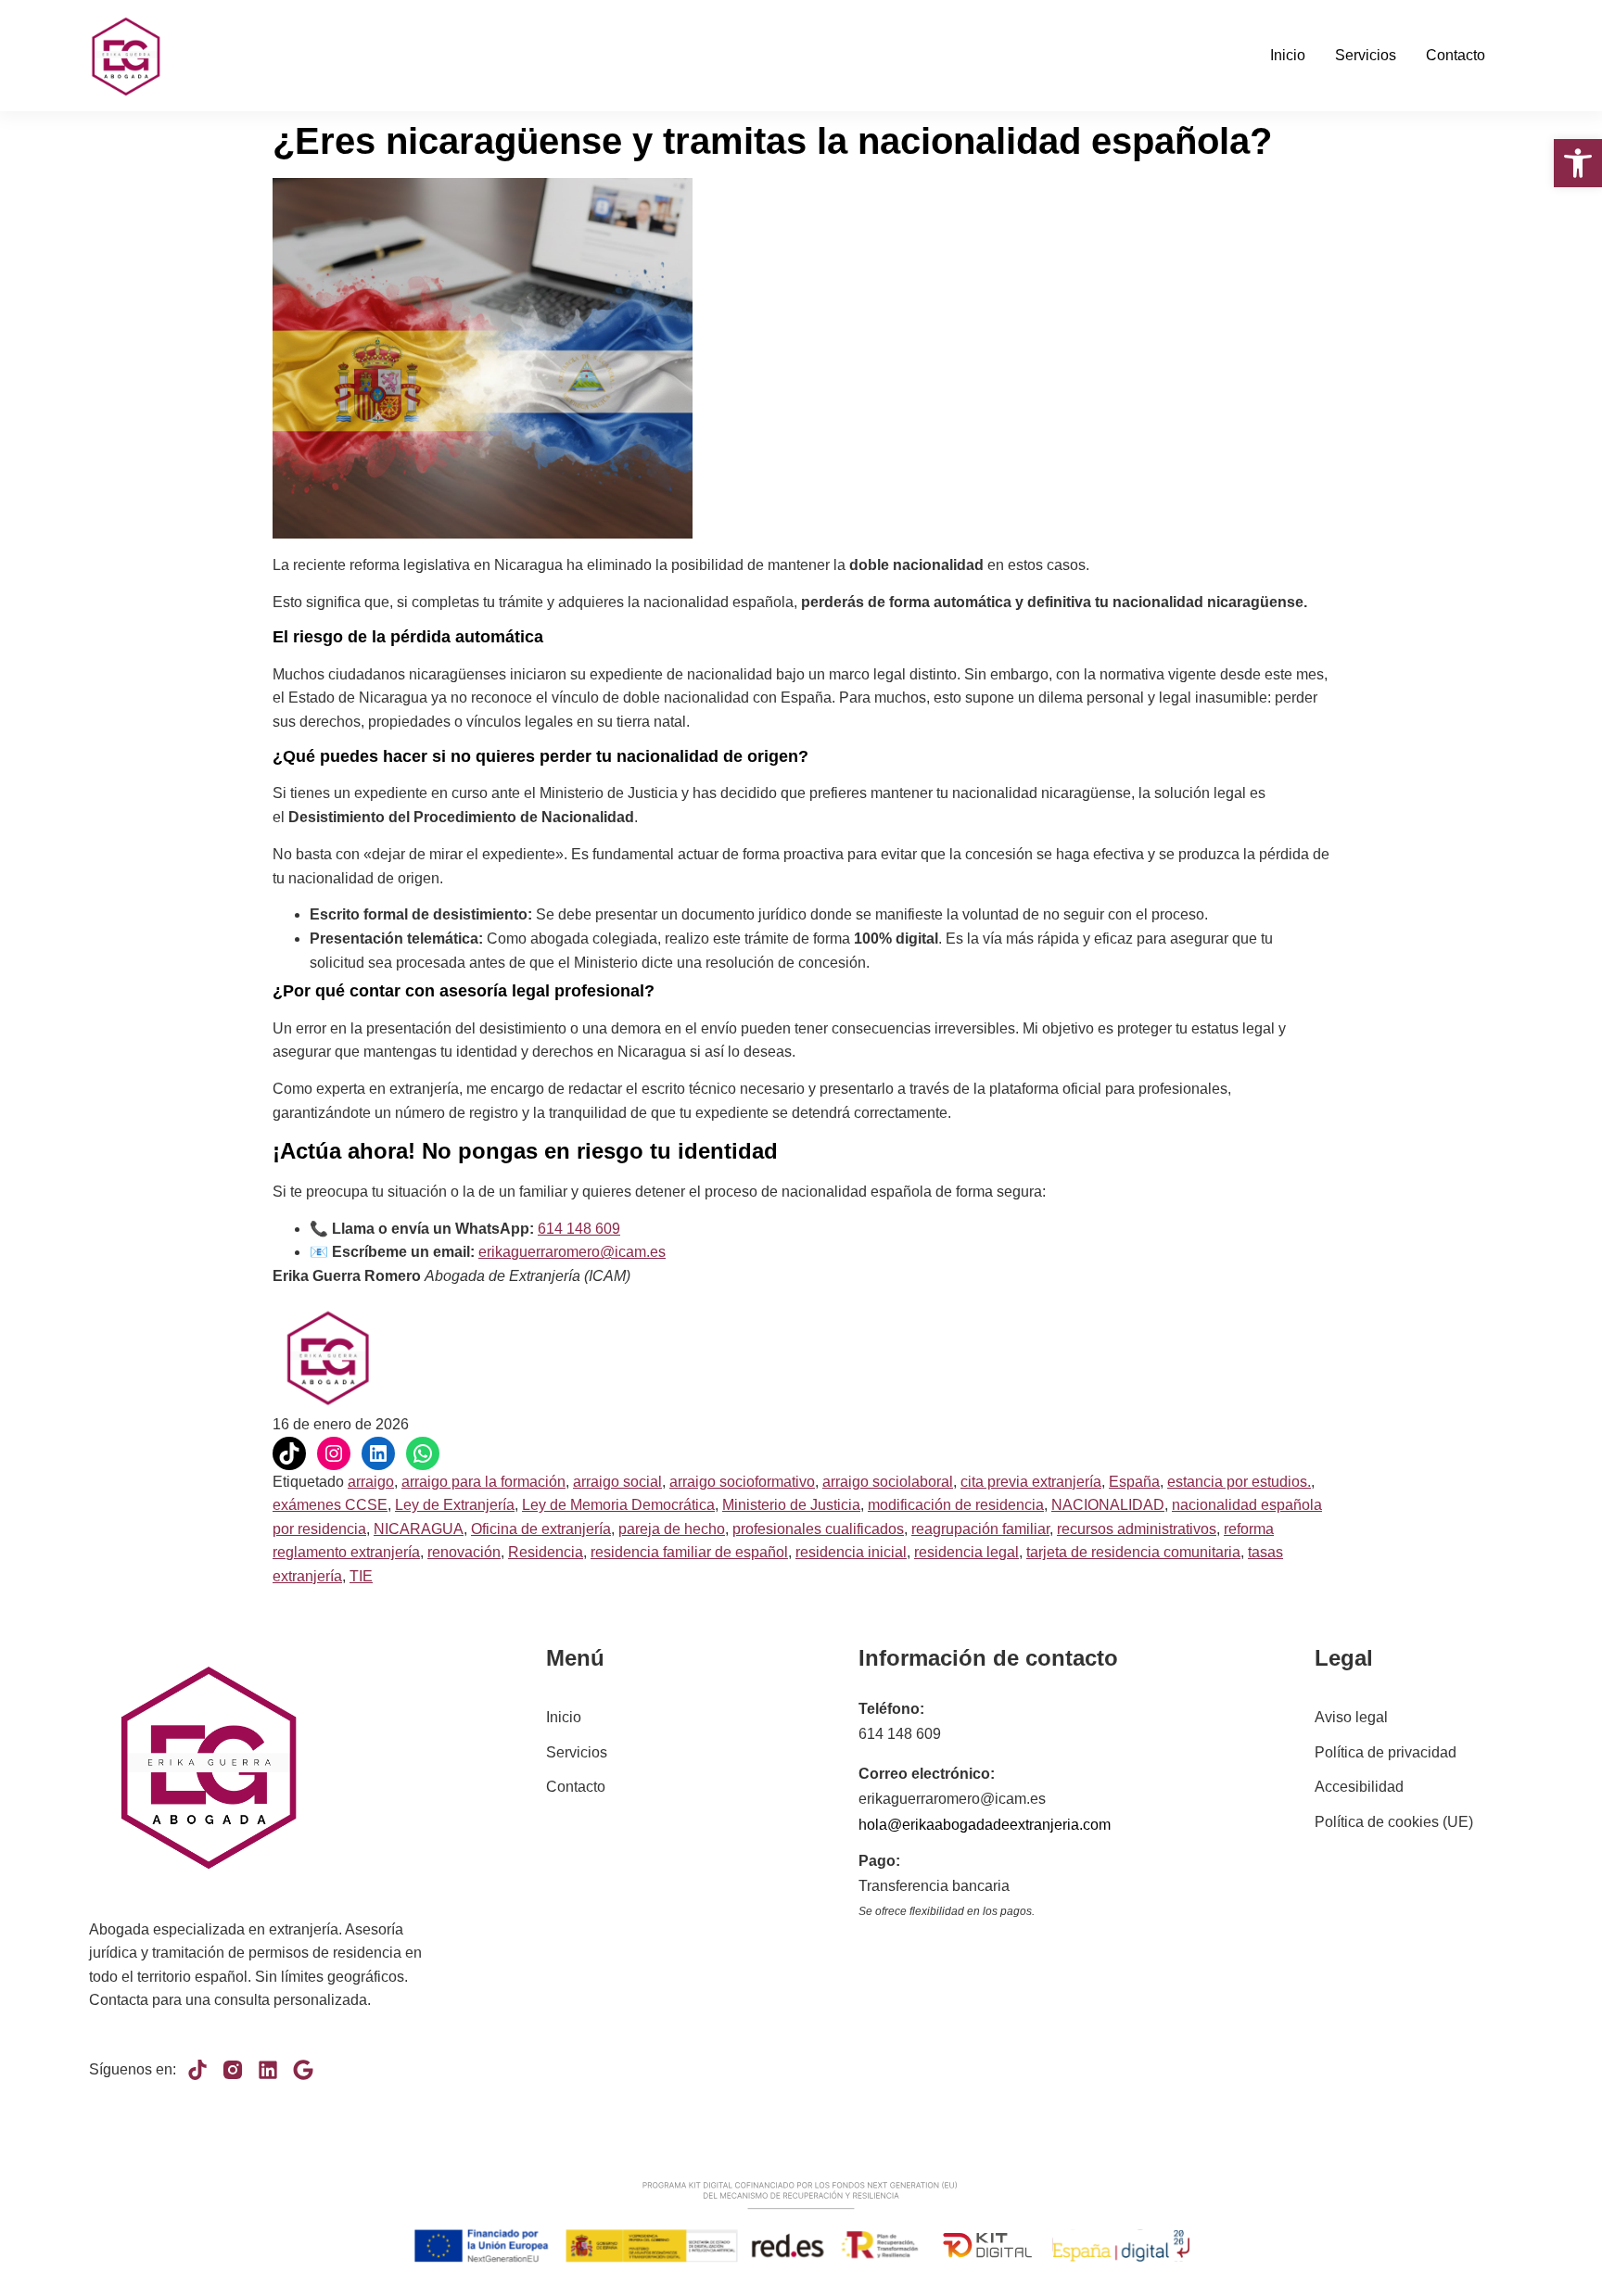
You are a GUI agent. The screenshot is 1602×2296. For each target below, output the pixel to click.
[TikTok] (289, 1453)
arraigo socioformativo (742, 1482)
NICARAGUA (419, 1529)
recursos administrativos (1137, 1529)
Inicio (1288, 55)
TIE (361, 1576)
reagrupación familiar (980, 1529)
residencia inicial (851, 1552)
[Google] (303, 2070)
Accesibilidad (1359, 1787)
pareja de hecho (672, 1529)
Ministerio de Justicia (791, 1505)
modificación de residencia (956, 1505)
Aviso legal (1351, 1717)
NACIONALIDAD (1108, 1505)
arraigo (371, 1482)
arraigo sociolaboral (888, 1482)
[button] (1578, 163)
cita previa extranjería (1031, 1482)
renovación (464, 1552)
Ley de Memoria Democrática (618, 1505)
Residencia (546, 1552)
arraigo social (617, 1482)
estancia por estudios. (1239, 1482)
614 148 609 (579, 1229)
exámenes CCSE (330, 1505)
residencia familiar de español (689, 1552)
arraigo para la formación (483, 1482)
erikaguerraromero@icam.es (572, 1252)
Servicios (1366, 55)
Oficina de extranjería (541, 1529)
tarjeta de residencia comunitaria (1133, 1552)
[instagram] (233, 2070)
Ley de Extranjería (455, 1505)
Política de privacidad (1386, 1752)
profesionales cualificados (818, 1529)
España (1134, 1482)
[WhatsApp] (423, 1453)
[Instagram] (334, 1453)
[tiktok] (197, 2070)
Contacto (1456, 55)
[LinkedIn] (378, 1453)
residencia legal (966, 1552)
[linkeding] (268, 2070)
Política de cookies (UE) (1394, 1822)
